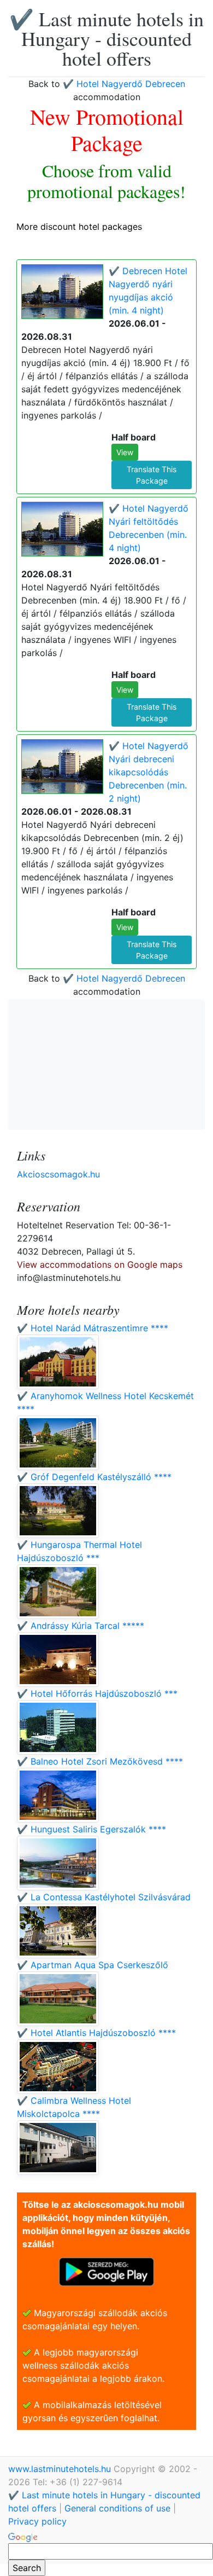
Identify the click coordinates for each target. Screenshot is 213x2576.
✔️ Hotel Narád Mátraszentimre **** (93, 1328)
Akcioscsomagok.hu (58, 1174)
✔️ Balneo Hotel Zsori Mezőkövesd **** (100, 1761)
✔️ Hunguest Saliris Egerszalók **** (91, 1829)
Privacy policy (37, 2521)
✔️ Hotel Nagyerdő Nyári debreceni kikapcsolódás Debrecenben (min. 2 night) (149, 772)
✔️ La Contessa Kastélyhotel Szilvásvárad (104, 1897)
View (125, 452)
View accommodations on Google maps (100, 1264)
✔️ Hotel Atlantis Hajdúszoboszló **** (96, 2033)
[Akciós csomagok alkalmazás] (106, 2271)
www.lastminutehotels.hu (61, 2469)
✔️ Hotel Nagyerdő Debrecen (124, 84)
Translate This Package (152, 475)
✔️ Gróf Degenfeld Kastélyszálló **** (94, 1477)
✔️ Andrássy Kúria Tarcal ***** (81, 1626)
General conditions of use (117, 2508)
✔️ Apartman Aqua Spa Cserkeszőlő (93, 1965)
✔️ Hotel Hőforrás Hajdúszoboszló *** (97, 1693)
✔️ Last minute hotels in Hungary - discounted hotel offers (106, 38)
